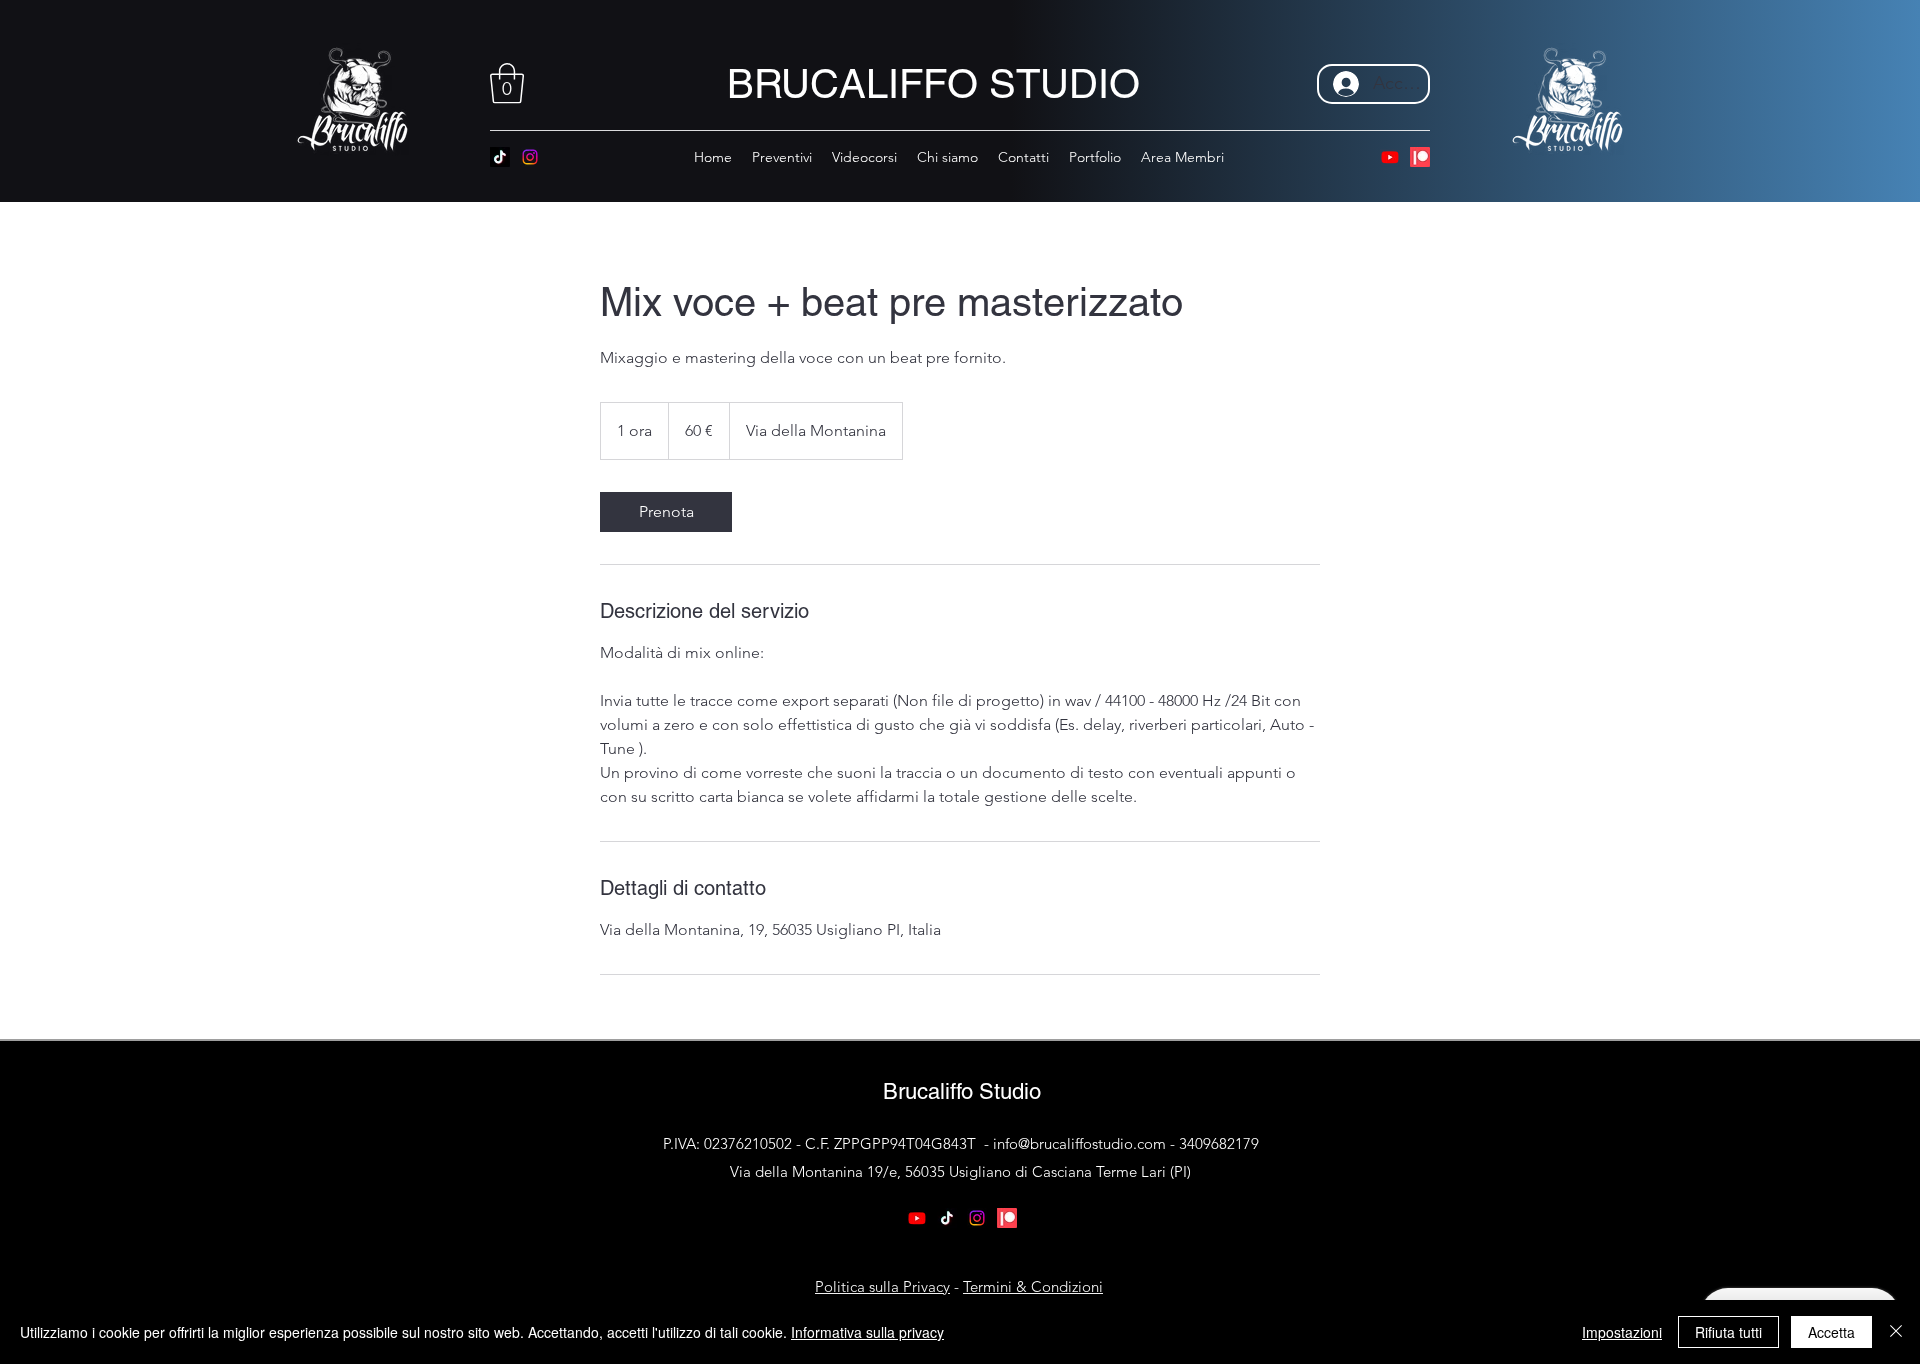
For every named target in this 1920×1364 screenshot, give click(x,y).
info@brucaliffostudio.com (1079, 1143)
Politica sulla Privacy (882, 1286)
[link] (666, 512)
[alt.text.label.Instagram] (530, 157)
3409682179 (1219, 1143)
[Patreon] (1420, 157)
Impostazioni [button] (1622, 1332)
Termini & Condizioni (1033, 1286)
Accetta (1831, 1332)
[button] (507, 83)
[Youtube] (1390, 157)
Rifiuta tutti (1728, 1332)
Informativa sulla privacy (867, 1332)
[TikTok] (500, 157)
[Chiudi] (1896, 1332)
